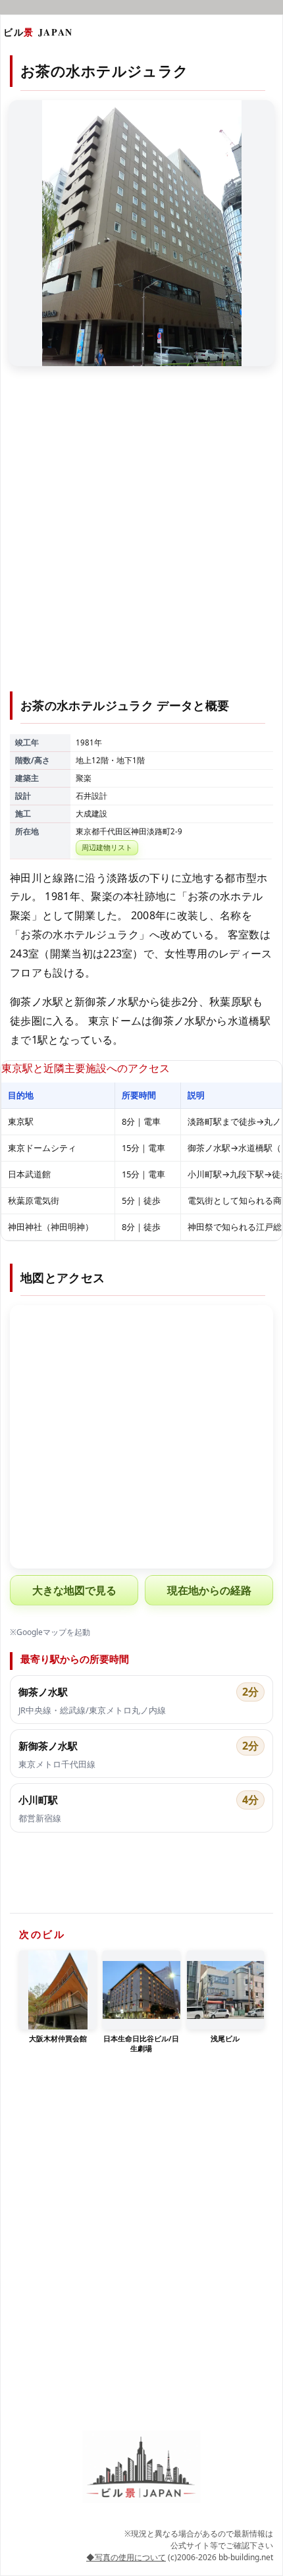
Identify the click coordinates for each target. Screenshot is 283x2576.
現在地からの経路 (209, 1590)
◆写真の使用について (126, 2557)
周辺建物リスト (107, 847)
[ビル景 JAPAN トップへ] (141, 2467)
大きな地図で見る (74, 1590)
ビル (38, 32)
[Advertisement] (141, 537)
